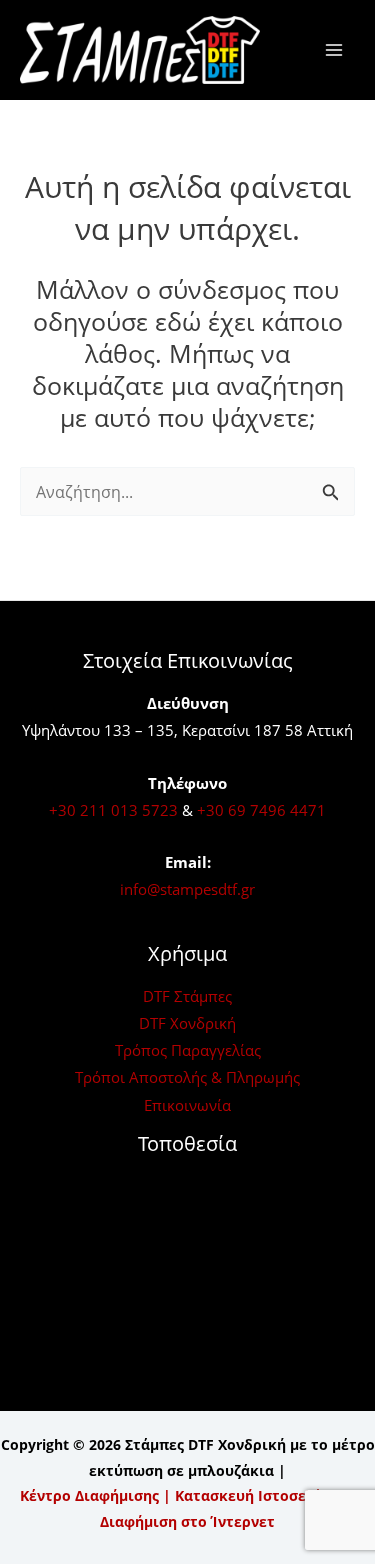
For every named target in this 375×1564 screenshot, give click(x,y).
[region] (187, 1406)
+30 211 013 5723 (113, 810)
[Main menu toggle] (333, 50)
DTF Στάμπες (187, 996)
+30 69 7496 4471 (261, 810)
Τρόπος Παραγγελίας (188, 1050)
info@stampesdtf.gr (187, 889)
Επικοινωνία (187, 1105)
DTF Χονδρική (187, 1023)
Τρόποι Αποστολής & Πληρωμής (187, 1077)
